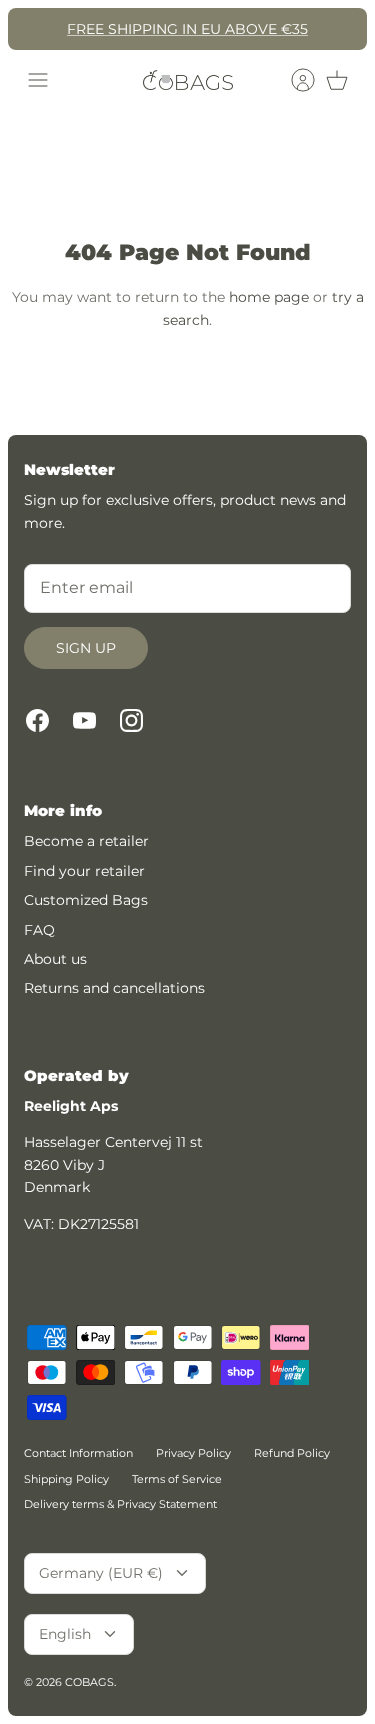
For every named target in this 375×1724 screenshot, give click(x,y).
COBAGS (89, 1682)
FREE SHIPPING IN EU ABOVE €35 (187, 29)
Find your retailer (84, 871)
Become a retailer (86, 841)
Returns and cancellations (114, 988)
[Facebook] (37, 720)
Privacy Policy (193, 1453)
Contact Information (78, 1453)
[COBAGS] (188, 80)
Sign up (86, 648)
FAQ (39, 930)
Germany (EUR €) (101, 1573)
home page (269, 297)
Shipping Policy (66, 1479)
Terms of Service (177, 1479)
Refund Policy (292, 1453)
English (65, 1634)
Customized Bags (86, 900)
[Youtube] (84, 720)
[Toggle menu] (38, 80)
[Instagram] (131, 720)
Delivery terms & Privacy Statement (120, 1504)
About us (55, 959)
